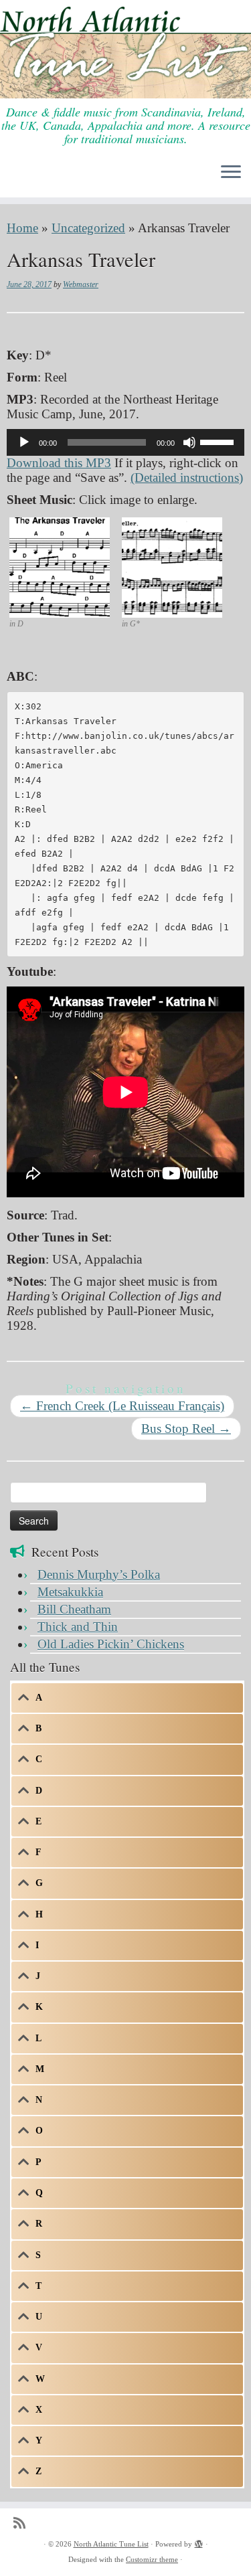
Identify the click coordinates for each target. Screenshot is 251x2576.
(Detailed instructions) (187, 478)
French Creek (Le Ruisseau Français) (122, 1406)
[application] (125, 442)
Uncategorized (88, 228)
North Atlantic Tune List (111, 2544)
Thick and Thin (78, 1627)
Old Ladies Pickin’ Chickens (111, 1644)
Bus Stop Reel (186, 1429)
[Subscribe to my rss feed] (23, 2523)
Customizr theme (152, 2559)
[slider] (219, 441)
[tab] (127, 1698)
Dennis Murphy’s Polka (99, 1574)
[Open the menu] (231, 173)
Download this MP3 (59, 463)
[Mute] (189, 442)
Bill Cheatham (74, 1609)
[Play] (24, 442)
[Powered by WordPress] (199, 2542)
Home (22, 228)
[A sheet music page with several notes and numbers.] (60, 566)
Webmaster (81, 284)
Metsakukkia (70, 1592)
